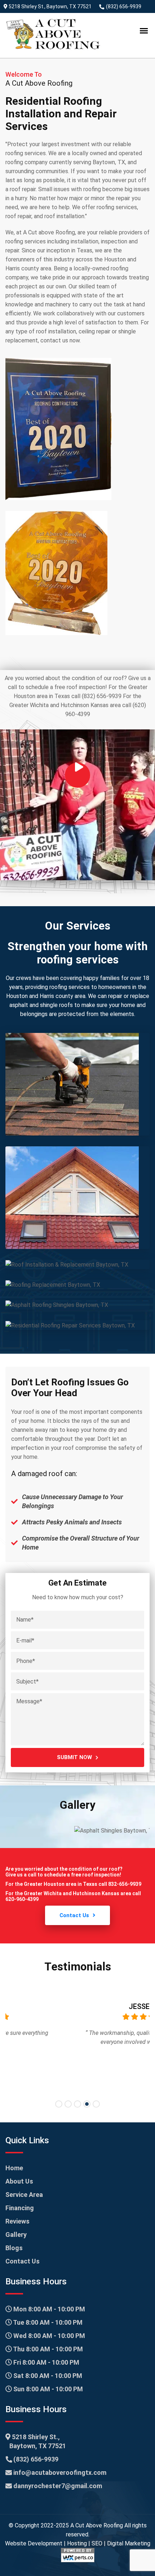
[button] (59, 2104)
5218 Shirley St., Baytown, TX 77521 (50, 6)
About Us (19, 2181)
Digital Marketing (129, 2543)
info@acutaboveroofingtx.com (59, 2472)
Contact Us (74, 1915)
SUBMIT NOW (74, 1757)
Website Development (34, 2543)
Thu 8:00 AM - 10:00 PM (47, 2349)
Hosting (77, 2543)
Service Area (24, 2195)
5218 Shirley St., (38, 2441)
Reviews (17, 2221)
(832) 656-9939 (123, 6)
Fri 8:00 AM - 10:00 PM (46, 2362)
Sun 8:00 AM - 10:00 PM (47, 2389)
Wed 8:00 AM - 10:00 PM (48, 2336)
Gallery (16, 2235)
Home (14, 2168)
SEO (97, 2543)
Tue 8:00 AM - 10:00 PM (47, 2322)
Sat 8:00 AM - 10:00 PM (47, 2376)
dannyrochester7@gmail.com (57, 2486)
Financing (20, 2208)
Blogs (14, 2248)
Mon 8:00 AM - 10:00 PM (48, 2309)
